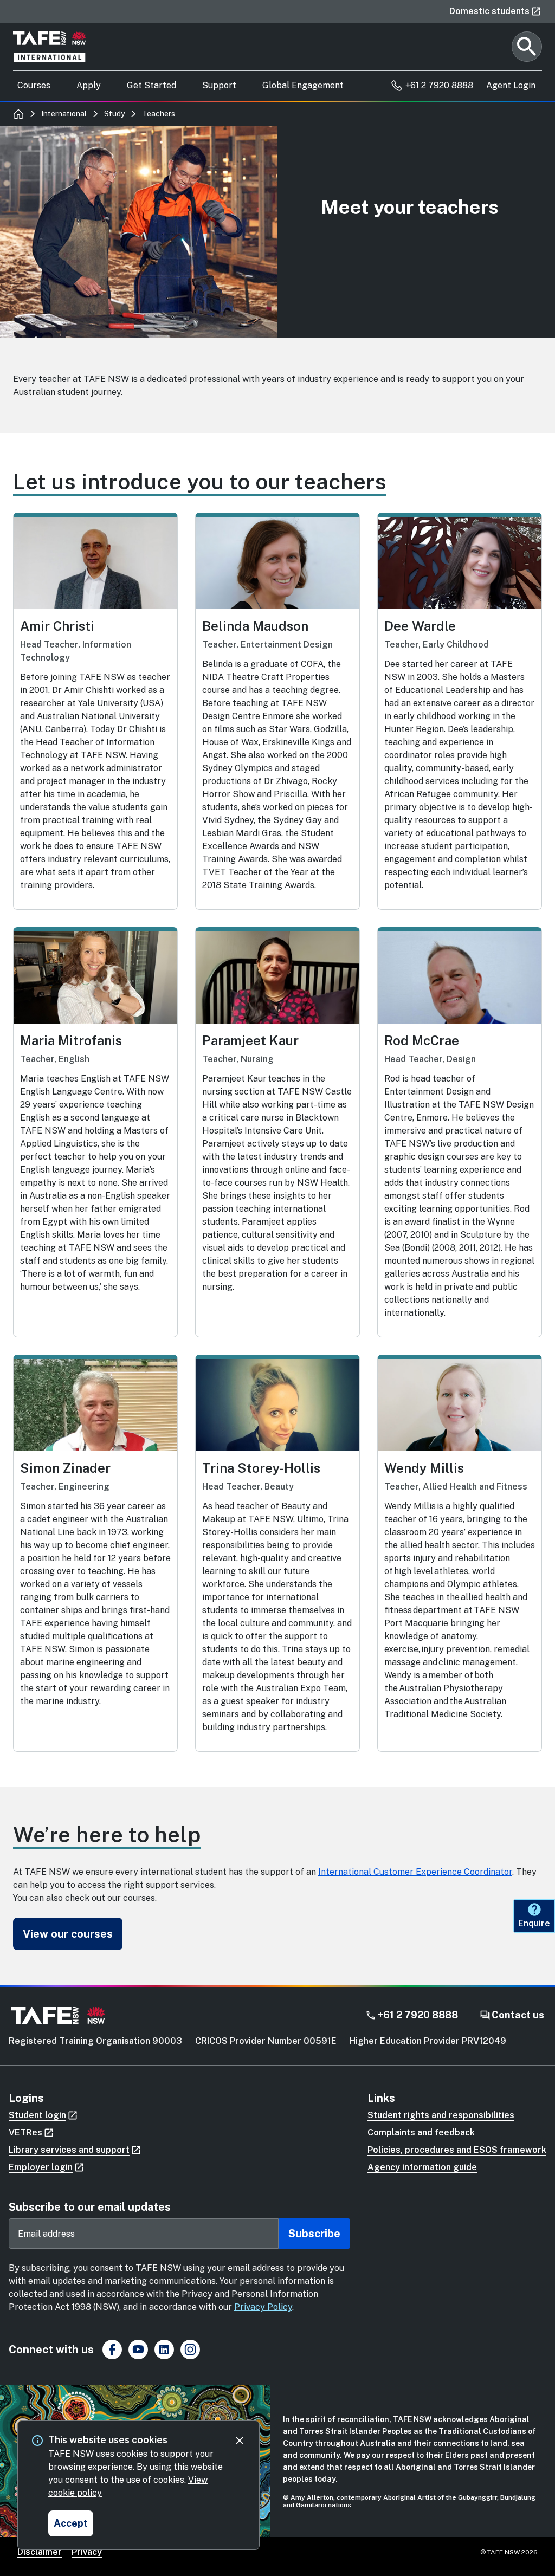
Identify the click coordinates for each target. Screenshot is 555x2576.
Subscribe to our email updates (90, 2207)
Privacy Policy (263, 2307)
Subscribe (314, 2234)
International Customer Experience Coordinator (415, 1872)
